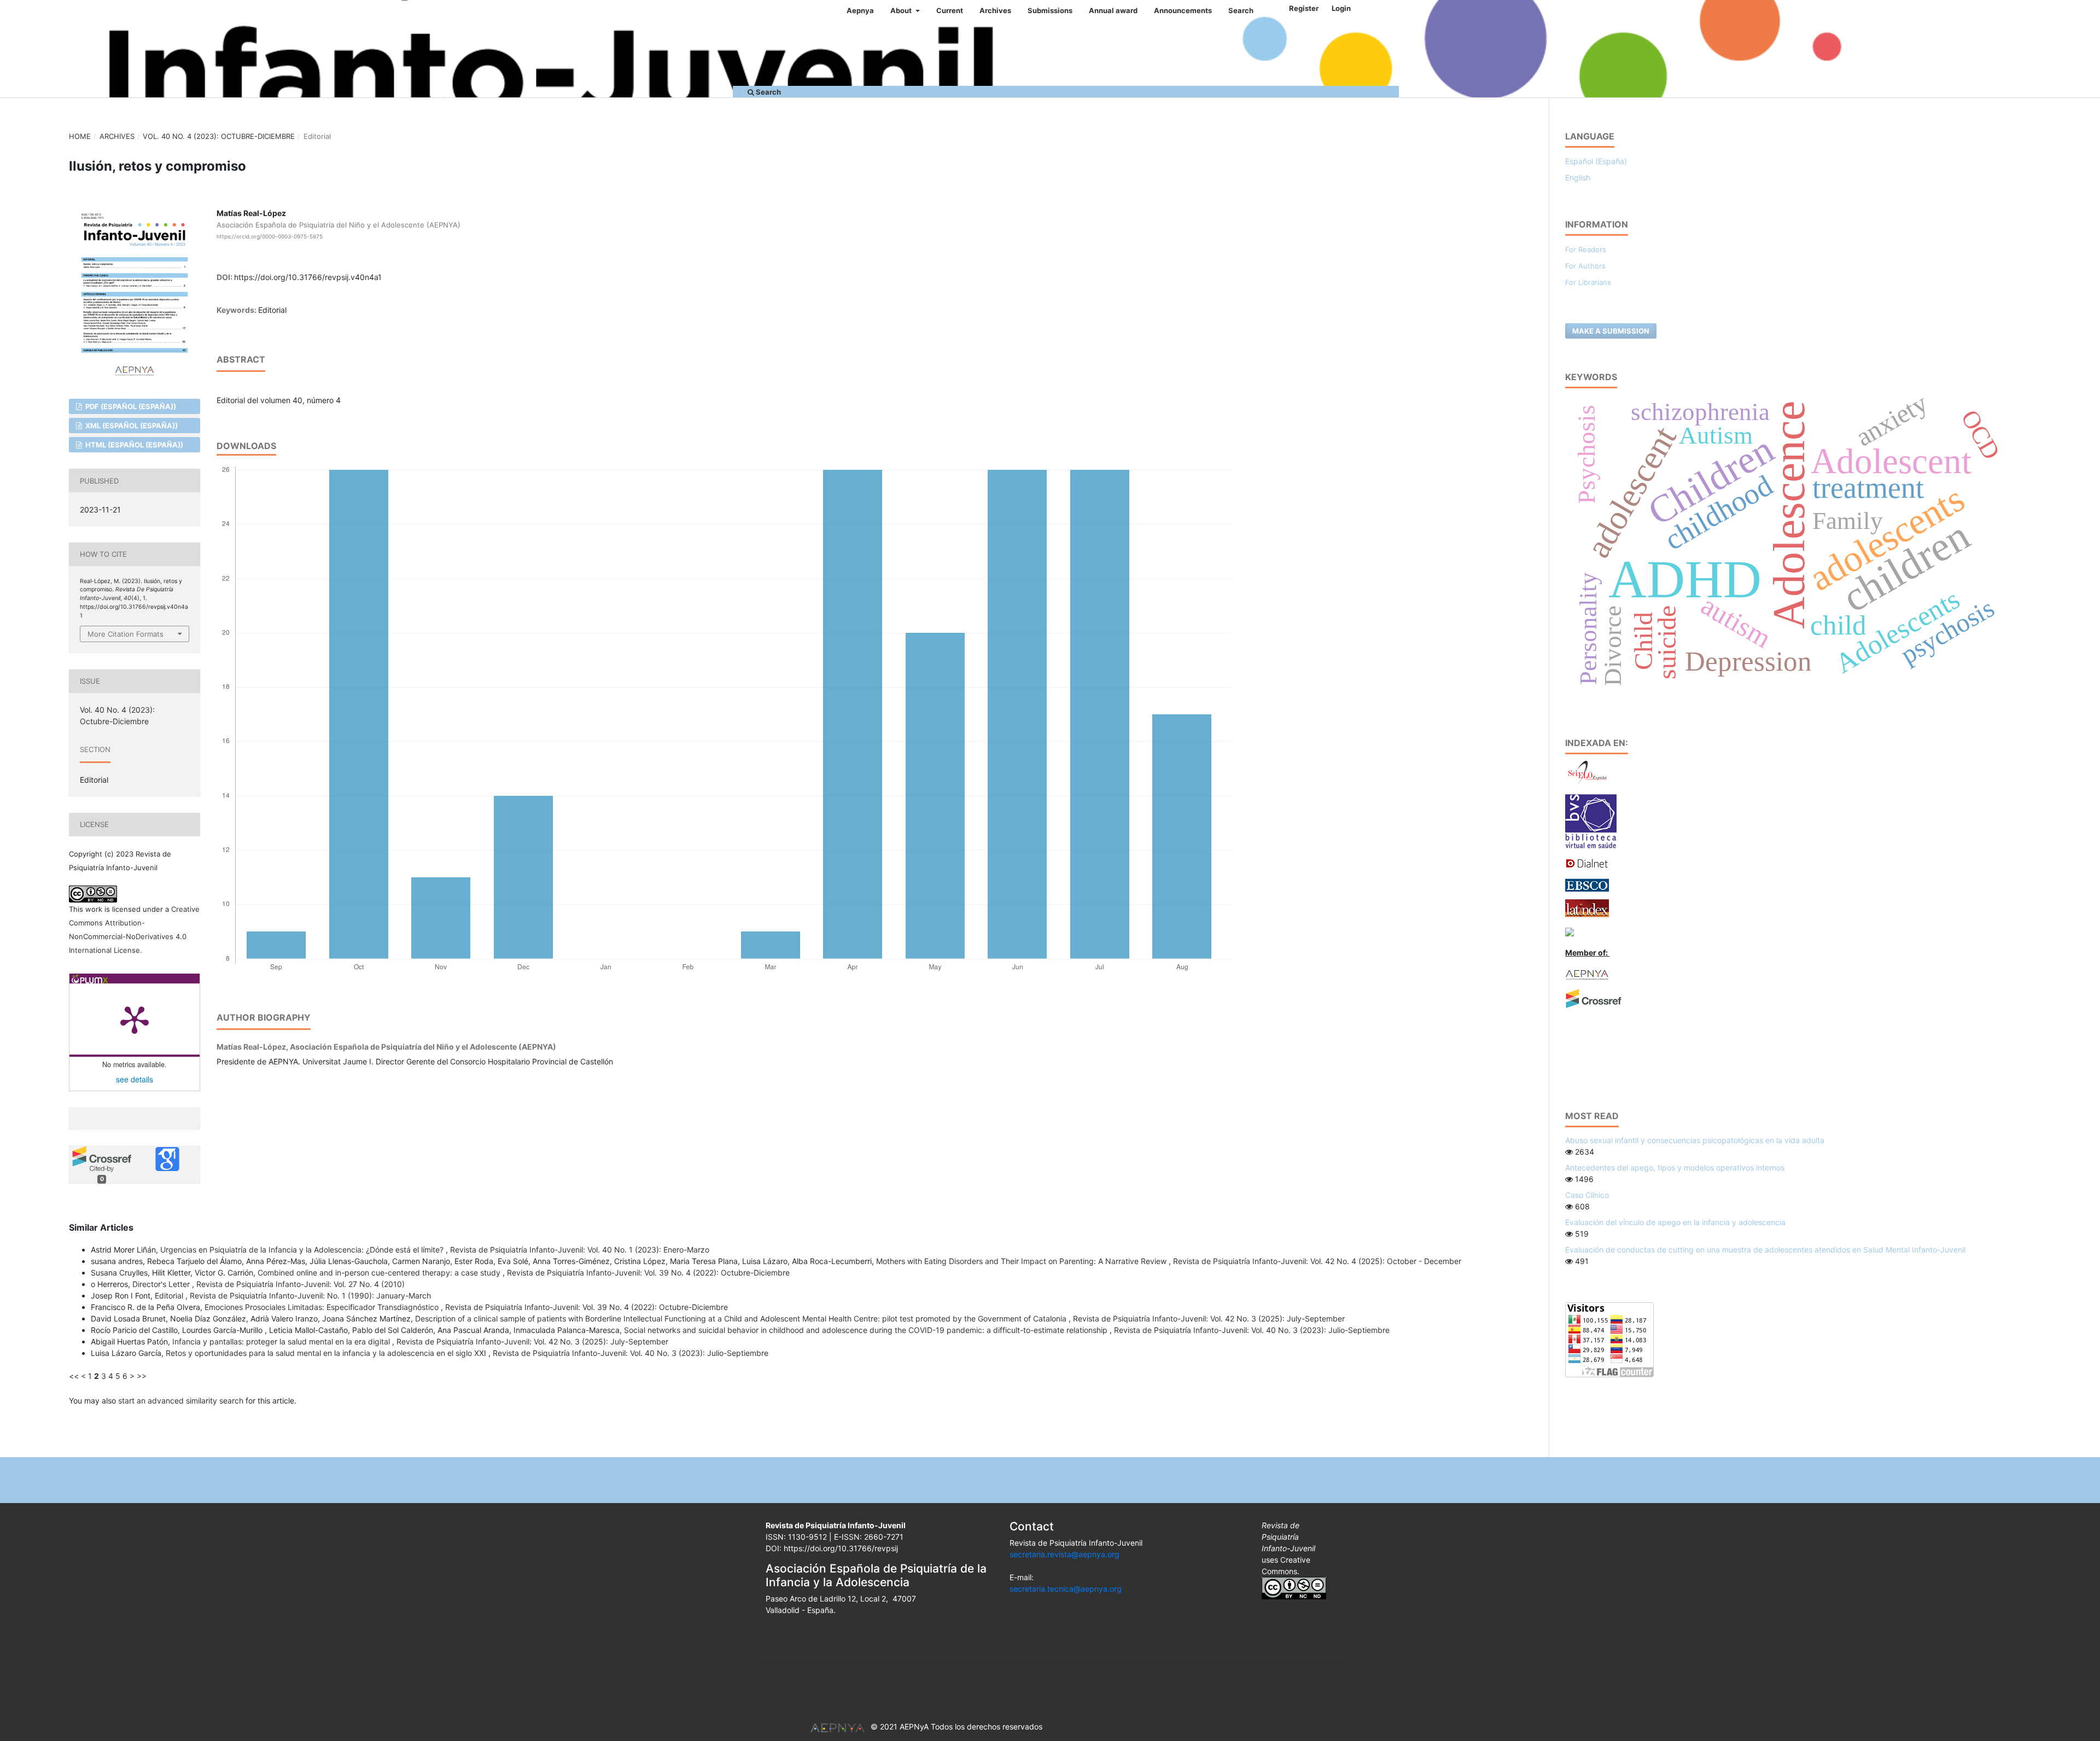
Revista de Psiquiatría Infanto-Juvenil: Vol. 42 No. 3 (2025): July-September (1209, 1318)
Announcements (1183, 10)
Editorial (170, 1295)
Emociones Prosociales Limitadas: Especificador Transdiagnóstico (323, 1307)
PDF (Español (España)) (130, 406)
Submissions (1050, 10)
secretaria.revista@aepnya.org (1064, 1554)
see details (135, 1079)
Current (950, 10)
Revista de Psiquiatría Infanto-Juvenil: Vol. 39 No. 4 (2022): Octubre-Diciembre (648, 1273)
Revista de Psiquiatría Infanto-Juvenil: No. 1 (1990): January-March (310, 1295)
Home (80, 136)
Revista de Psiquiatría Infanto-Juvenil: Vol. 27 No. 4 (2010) (301, 1284)
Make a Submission (1611, 331)
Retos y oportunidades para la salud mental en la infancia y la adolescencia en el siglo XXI (327, 1353)
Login (1341, 8)
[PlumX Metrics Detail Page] (135, 1019)
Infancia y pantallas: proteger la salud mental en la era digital (282, 1341)
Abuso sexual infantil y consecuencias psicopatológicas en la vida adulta (1695, 1140)
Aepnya (860, 10)
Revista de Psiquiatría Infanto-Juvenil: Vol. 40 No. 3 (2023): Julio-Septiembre (1252, 1330)
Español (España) (1596, 161)
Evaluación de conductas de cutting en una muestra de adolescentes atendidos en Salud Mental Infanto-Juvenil (1765, 1250)
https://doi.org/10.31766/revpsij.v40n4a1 (308, 277)
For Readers (1586, 249)
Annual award (1113, 10)
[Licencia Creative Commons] (1294, 1587)
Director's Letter (162, 1284)
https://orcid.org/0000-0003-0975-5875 (270, 236)
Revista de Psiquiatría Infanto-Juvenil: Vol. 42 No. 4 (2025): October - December (1317, 1261)
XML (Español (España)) (131, 426)
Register (1304, 8)
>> (142, 1376)
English (1578, 177)
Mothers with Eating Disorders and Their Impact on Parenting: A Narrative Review (1022, 1261)
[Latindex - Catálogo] (1587, 907)
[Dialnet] (1587, 862)
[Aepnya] (1587, 974)
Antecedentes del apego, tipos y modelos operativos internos (1675, 1168)
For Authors (1585, 266)
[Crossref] (1594, 998)
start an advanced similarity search (181, 1401)
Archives (995, 10)
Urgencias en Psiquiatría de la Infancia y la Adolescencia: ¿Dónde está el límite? (303, 1250)
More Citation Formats (126, 634)
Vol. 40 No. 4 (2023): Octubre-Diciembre (219, 136)
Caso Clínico (1587, 1195)
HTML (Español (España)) (133, 445)
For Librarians (1588, 282)
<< (74, 1376)
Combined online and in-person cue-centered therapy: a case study (380, 1273)
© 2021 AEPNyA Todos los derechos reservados (956, 1727)
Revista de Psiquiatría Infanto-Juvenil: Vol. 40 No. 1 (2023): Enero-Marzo (580, 1250)
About (902, 10)
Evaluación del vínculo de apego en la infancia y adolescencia (1675, 1222)
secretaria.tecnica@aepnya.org (1066, 1589)
